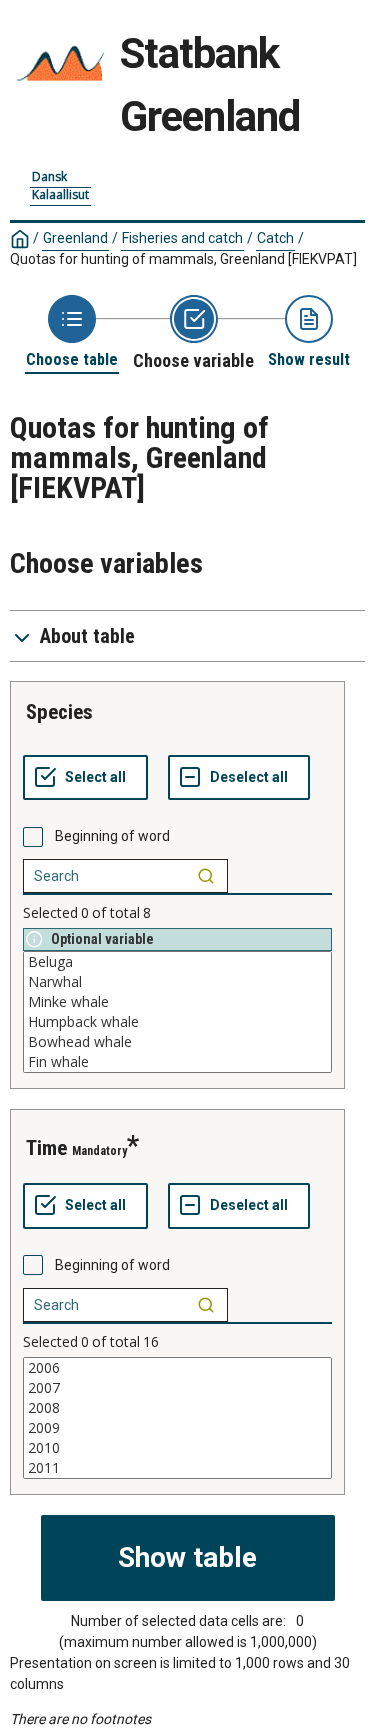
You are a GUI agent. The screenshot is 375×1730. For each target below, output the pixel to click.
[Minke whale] (177, 1002)
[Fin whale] (177, 1062)
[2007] (177, 1388)
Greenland (75, 238)
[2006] (177, 1368)
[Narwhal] (177, 982)
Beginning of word (112, 836)
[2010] (177, 1448)
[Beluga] (177, 962)
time (46, 1148)
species (59, 712)
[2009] (177, 1428)
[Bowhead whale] (177, 1042)
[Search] (206, 876)
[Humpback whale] (177, 1022)
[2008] (177, 1408)
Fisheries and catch (182, 238)
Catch (275, 238)
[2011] (177, 1468)
